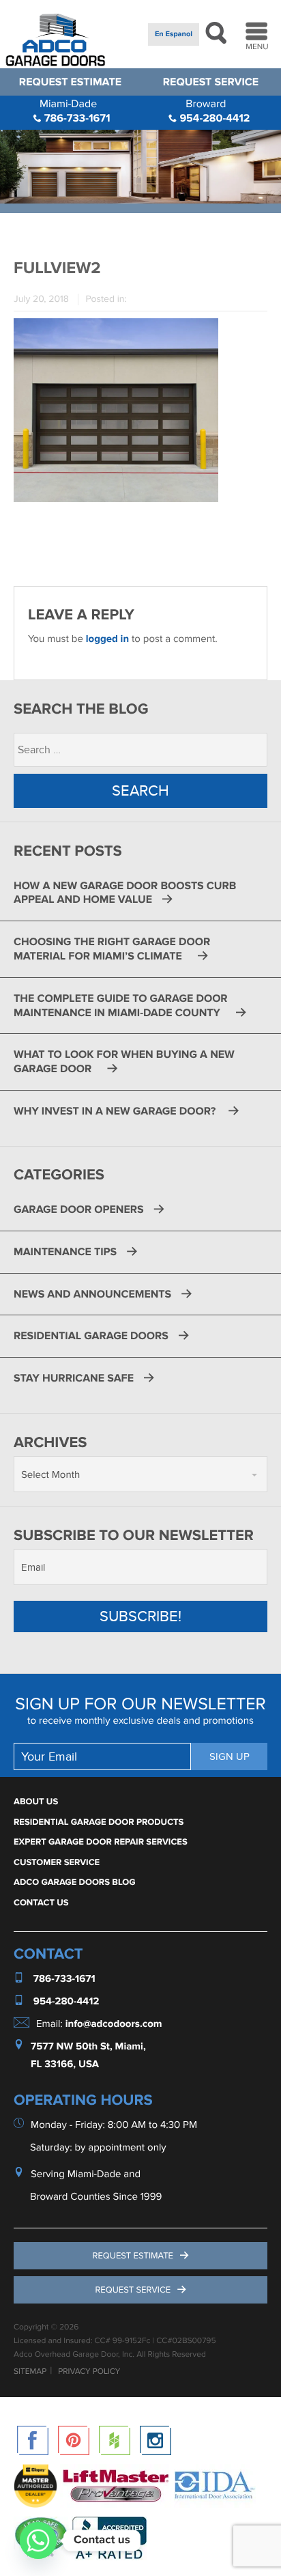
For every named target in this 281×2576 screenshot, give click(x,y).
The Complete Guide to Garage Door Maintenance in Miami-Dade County (121, 1006)
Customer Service (57, 1862)
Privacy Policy (89, 2372)
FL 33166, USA (65, 2064)
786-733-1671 (75, 111)
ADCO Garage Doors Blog (75, 1882)
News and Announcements (92, 1294)
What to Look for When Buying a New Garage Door (124, 1062)
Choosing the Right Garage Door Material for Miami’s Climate (112, 949)
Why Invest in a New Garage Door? (116, 1111)
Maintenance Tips (65, 1252)
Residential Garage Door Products (99, 1822)
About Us (36, 1802)
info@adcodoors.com (114, 2024)
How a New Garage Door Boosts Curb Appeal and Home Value (125, 893)
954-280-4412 (213, 111)
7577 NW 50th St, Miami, (88, 2046)
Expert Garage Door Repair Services (101, 1842)
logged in (107, 639)
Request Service (211, 82)
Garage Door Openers (79, 1209)
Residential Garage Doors (91, 1336)
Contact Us (41, 1903)
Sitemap (30, 2372)
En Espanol (174, 34)
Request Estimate (70, 82)
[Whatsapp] (38, 2540)
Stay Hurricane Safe (74, 1378)
